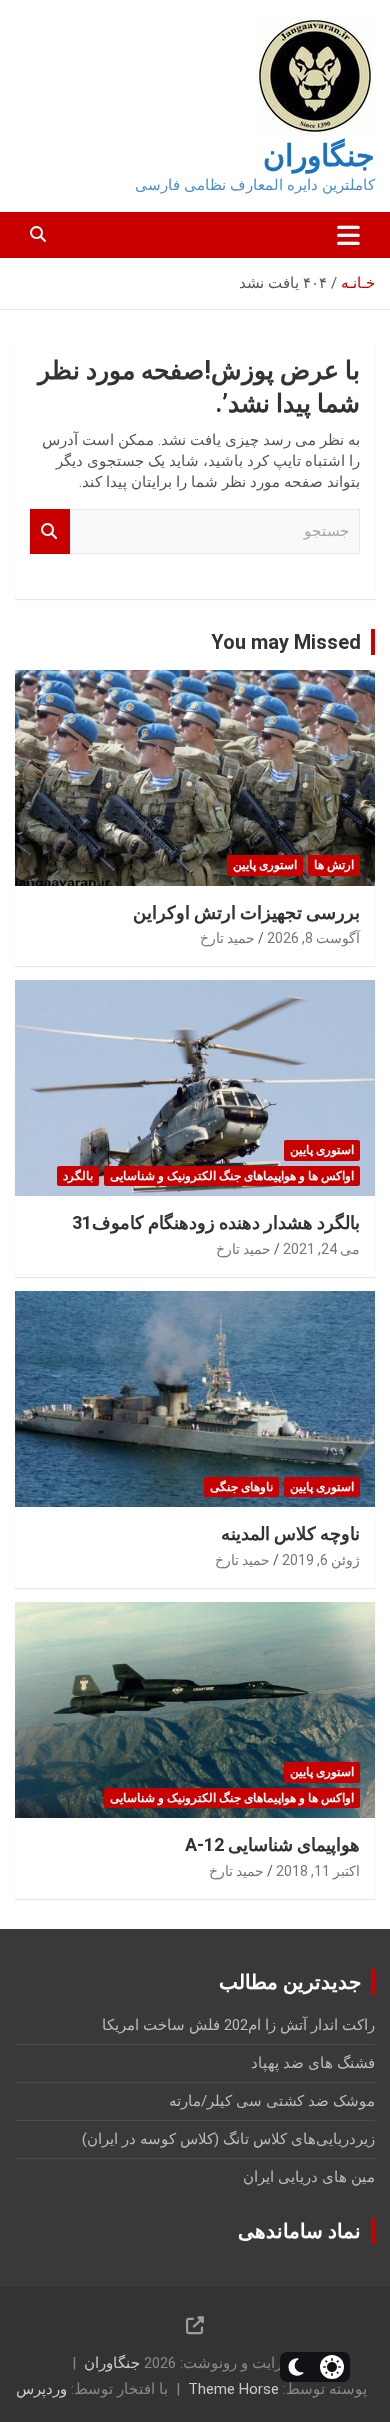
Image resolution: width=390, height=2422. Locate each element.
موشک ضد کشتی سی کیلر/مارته (272, 2101)
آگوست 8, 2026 (313, 938)
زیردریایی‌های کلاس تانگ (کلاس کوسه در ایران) (228, 2139)
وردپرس (41, 2389)
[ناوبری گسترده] (348, 235)
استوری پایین (265, 865)
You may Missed (286, 642)
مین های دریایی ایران (309, 2177)
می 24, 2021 (321, 1249)
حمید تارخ (227, 938)
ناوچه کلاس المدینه (290, 1533)
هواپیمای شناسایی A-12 (272, 1844)
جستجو (50, 531)
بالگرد (78, 1176)
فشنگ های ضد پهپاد (313, 2063)
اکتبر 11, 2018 (318, 1871)
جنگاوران (319, 155)
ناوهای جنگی (241, 1487)
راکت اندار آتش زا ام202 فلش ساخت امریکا (238, 2025)
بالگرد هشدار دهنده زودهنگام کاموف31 (216, 1222)
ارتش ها (334, 865)
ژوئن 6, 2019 (321, 1560)
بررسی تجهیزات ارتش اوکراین (246, 912)
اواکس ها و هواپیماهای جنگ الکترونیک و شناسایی (232, 1176)
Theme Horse (233, 2389)
